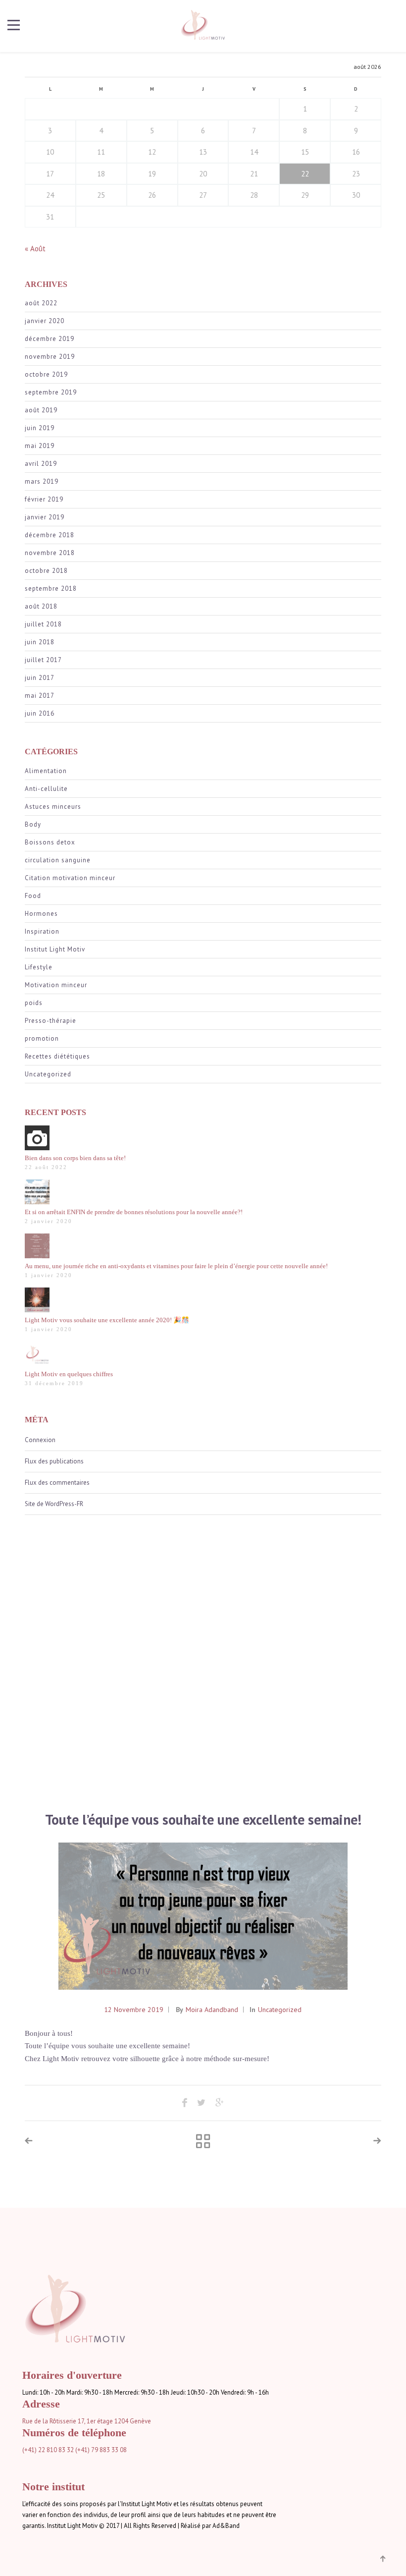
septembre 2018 (51, 588)
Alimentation (46, 771)
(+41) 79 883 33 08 (101, 2450)
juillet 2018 (43, 624)
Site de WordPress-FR (54, 1504)
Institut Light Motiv (55, 949)
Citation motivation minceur (70, 878)
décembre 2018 (50, 535)
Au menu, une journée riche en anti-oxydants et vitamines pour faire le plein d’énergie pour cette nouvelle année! (176, 1266)
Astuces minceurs (53, 807)
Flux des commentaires (57, 1483)
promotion (42, 1038)
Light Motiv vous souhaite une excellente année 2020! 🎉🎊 (107, 1320)
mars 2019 (42, 481)
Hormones (41, 914)
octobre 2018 (46, 571)
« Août (35, 249)
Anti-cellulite (46, 789)
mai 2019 (40, 446)
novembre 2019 (50, 357)
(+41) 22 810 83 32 (48, 2450)
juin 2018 (40, 642)
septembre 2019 (51, 392)
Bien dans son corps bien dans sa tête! (75, 1158)
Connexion (40, 1440)
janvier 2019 (45, 517)
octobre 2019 (46, 374)
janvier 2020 (45, 321)
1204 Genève (133, 2421)
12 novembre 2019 (134, 2010)
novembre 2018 (50, 553)
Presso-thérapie (51, 1021)
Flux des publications (54, 1461)
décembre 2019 (50, 339)
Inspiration (42, 931)
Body (33, 824)
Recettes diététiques (57, 1056)
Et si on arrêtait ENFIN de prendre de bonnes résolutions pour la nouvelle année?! (134, 1212)
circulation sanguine (58, 860)
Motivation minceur (56, 985)
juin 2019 (40, 428)
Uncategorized (48, 1074)
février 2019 (44, 499)
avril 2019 (41, 464)
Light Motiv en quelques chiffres (69, 1374)
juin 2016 (40, 713)
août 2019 (41, 410)
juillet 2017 (43, 660)
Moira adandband (212, 2010)
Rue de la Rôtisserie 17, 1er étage (68, 2421)
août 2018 (41, 606)
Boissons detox (50, 842)
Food (33, 896)
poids (34, 1003)
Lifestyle (39, 967)
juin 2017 (40, 678)
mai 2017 (40, 696)
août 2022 (41, 303)
